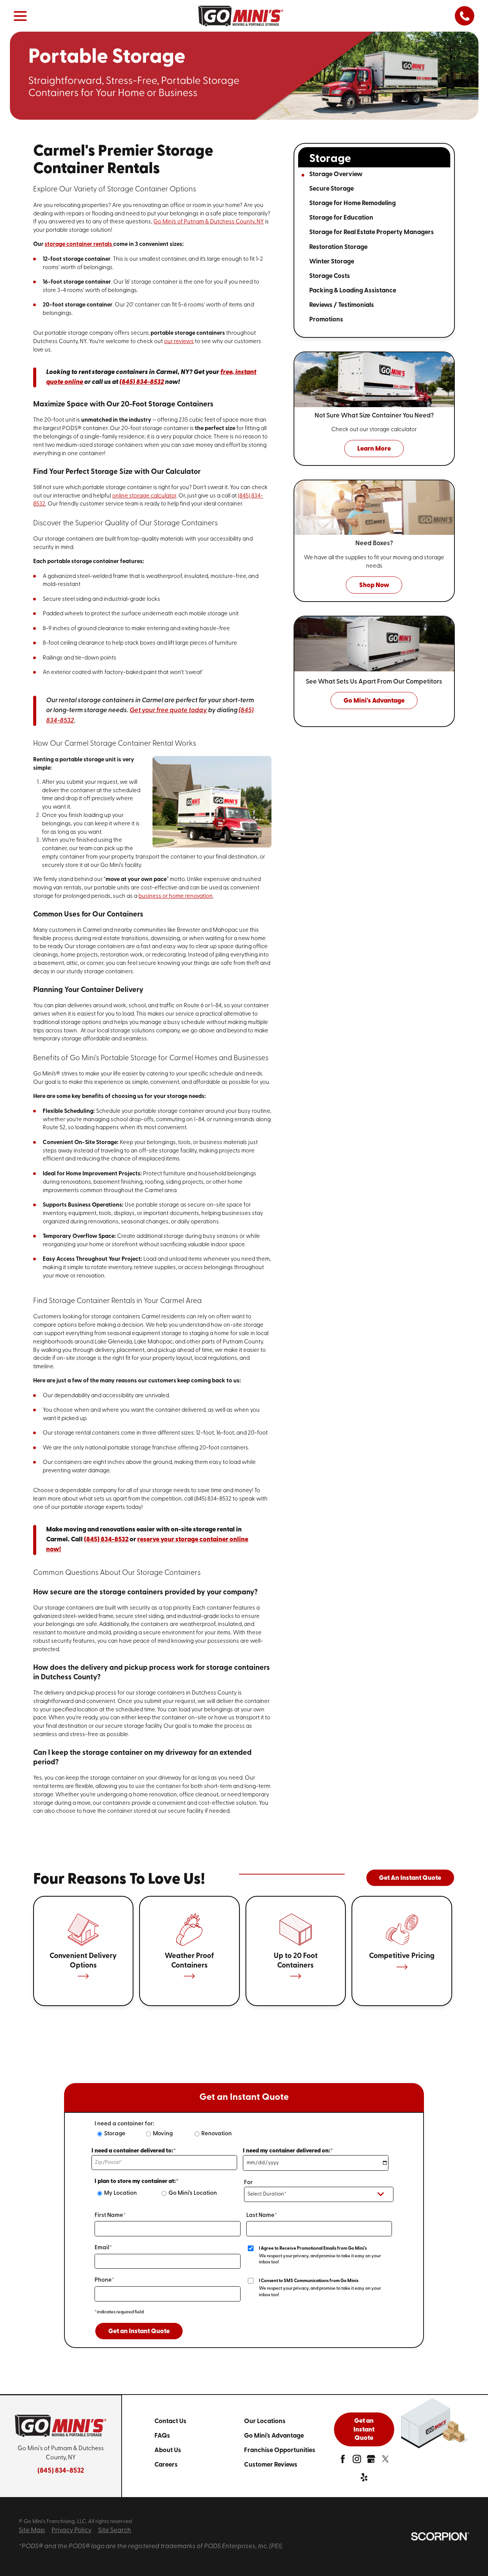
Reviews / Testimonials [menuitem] (342, 305)
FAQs (162, 2436)
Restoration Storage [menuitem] (338, 247)
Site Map (32, 2530)
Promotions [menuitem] (326, 320)
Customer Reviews (271, 2465)
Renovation (217, 2134)
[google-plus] (371, 2461)
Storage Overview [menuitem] (336, 174)
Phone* (104, 2280)
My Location (120, 2193)
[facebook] (343, 2461)
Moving (163, 2134)
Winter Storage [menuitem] (332, 262)
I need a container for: (124, 2124)
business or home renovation (176, 896)
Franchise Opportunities (280, 2450)
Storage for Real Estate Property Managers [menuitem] (372, 232)
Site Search (115, 2530)
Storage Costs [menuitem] (330, 276)
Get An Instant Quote (410, 1878)
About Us (168, 2450)
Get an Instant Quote (139, 2331)
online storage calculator (144, 496)
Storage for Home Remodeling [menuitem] (352, 203)
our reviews (179, 342)
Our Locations (265, 2421)
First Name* (110, 2216)
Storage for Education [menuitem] (341, 218)
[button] (20, 16)
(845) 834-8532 (61, 2471)
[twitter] (385, 2461)
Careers (166, 2465)
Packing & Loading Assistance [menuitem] (353, 291)
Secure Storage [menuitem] (331, 189)
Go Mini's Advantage (274, 2436)
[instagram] (357, 2461)
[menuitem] (199, 2421)
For (248, 2183)
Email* (103, 2248)
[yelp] (364, 2479)
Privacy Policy (71, 2530)
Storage (115, 2134)
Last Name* (262, 2216)
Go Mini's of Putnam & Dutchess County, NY (209, 222)
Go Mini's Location (193, 2193)
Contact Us (170, 2421)
